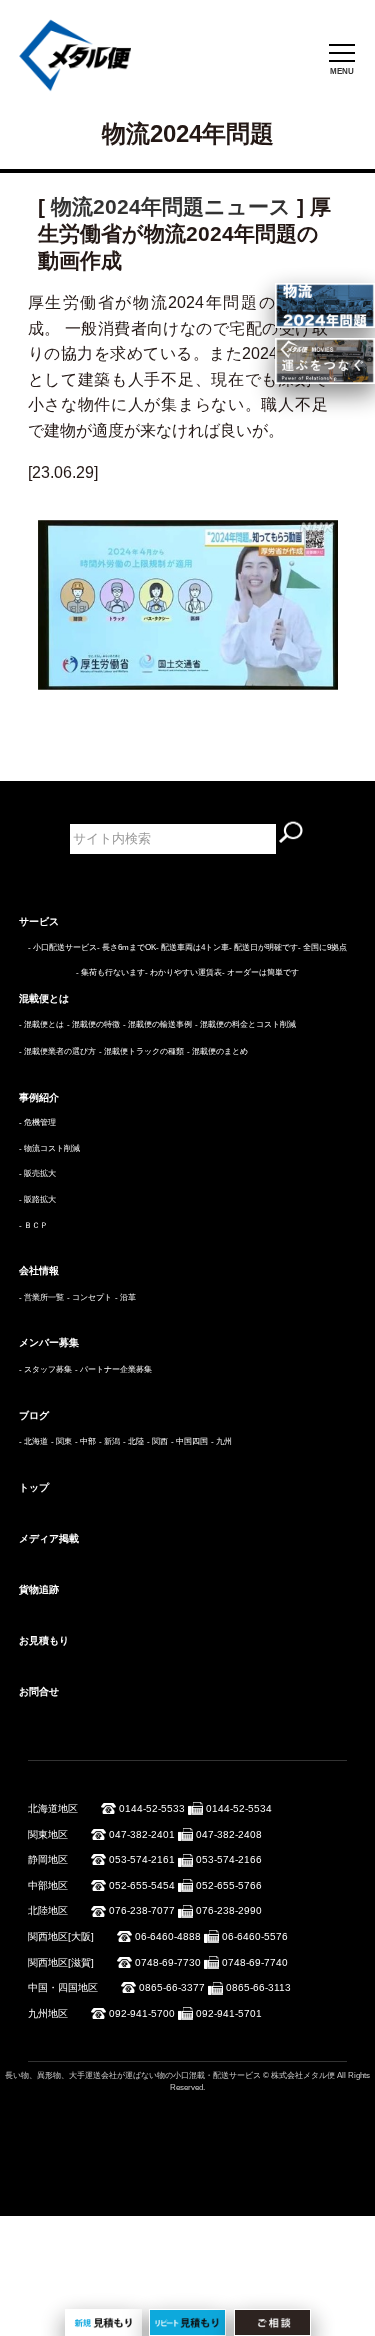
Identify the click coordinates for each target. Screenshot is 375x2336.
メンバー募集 (49, 1342)
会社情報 (39, 1270)
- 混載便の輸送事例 (157, 1024)
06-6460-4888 (168, 1936)
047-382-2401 (142, 1834)
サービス (39, 921)
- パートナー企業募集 (113, 1369)
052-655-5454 (142, 1885)
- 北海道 (33, 1441)
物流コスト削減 (52, 1148)
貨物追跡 (39, 1589)
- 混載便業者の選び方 (57, 1051)
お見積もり (44, 1640)
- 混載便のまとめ (217, 1051)
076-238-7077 (142, 1910)
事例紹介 (39, 1097)
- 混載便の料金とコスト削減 (245, 1024)
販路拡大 (40, 1199)
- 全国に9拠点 (322, 947)
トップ (34, 1487)
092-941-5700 (142, 2013)
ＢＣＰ (36, 1225)
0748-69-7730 (168, 1962)
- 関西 (157, 1441)
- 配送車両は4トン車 (192, 947)
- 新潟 (109, 1441)
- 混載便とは (41, 1024)
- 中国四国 (189, 1441)
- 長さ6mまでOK (126, 947)
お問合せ (39, 1691)
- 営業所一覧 (41, 1297)
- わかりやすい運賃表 (183, 972)
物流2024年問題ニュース (171, 206)
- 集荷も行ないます (110, 972)
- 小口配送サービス (62, 947)
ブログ (34, 1415)
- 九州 (221, 1441)
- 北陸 (133, 1441)
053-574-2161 (142, 1859)
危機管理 (40, 1122)
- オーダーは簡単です (260, 972)
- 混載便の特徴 (93, 1024)
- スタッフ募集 (45, 1369)
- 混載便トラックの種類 (141, 1051)
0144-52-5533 (152, 1808)
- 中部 (85, 1441)
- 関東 (61, 1441)
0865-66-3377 (172, 1987)
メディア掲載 (49, 1538)
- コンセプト (89, 1297)
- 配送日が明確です (263, 947)
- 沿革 (125, 1297)
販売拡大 (40, 1173)
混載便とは (44, 998)
